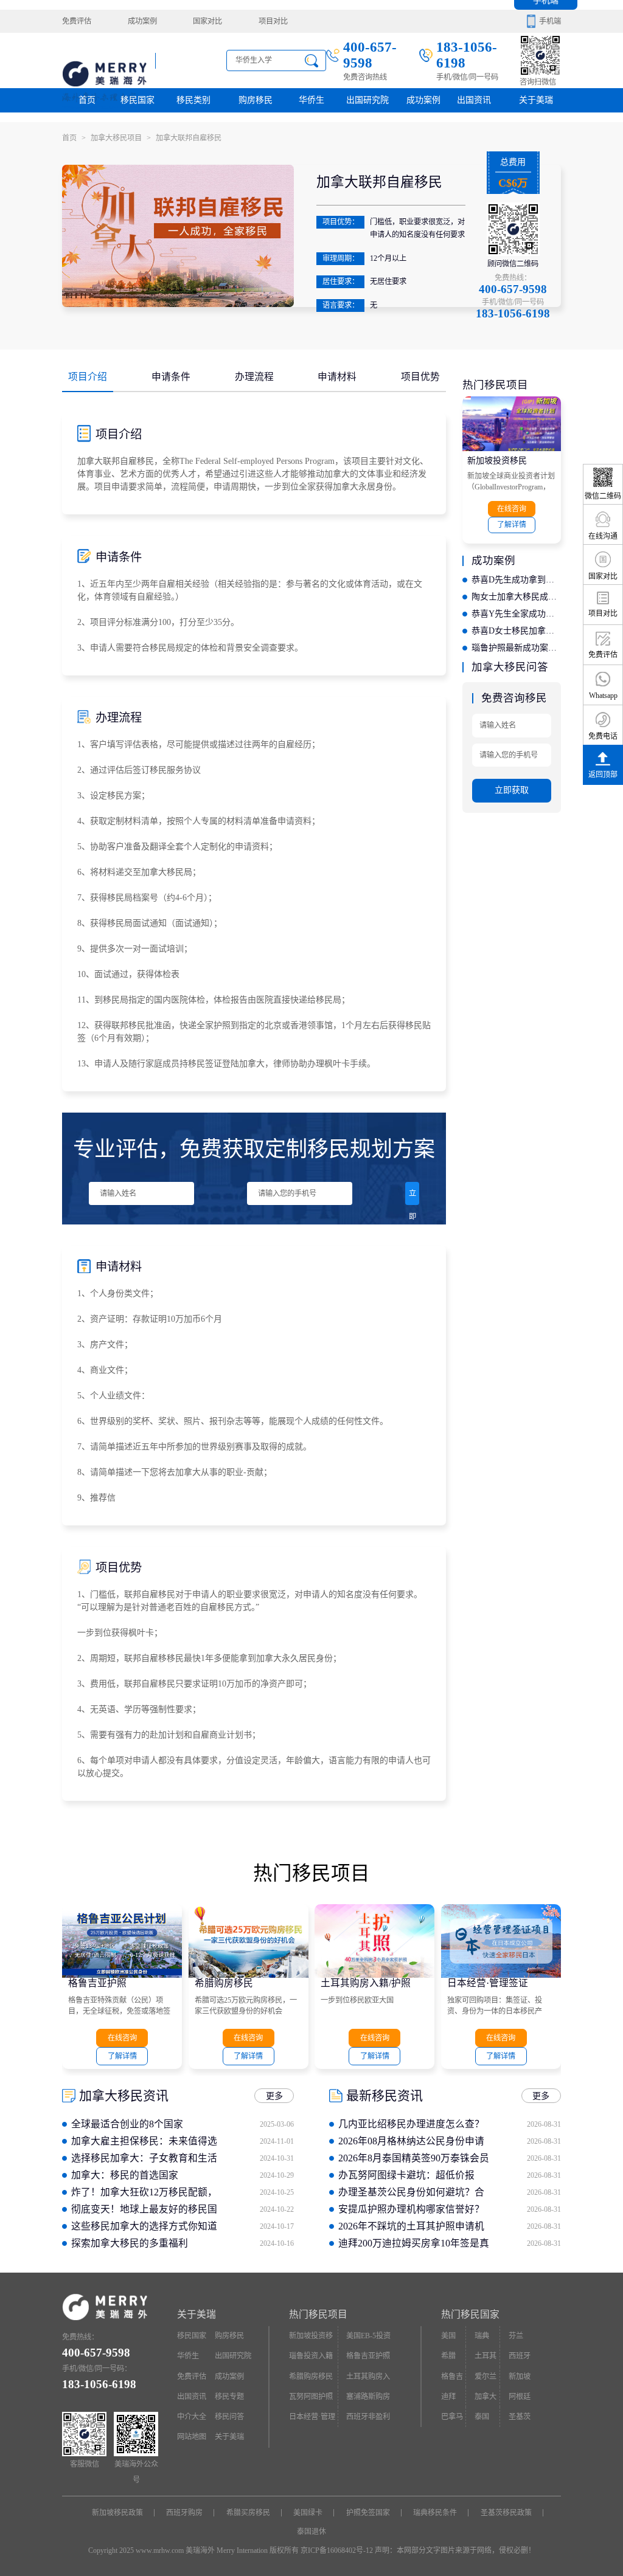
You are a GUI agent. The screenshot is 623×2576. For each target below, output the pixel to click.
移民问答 (229, 2417)
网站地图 (192, 2437)
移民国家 (137, 100)
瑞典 (482, 2336)
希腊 (448, 2356)
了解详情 (512, 525)
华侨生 (311, 100)
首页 (87, 100)
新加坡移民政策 (117, 2513)
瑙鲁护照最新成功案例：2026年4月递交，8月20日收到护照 (516, 648)
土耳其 (486, 2356)
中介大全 (192, 2417)
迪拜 (448, 2397)
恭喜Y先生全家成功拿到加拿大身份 (516, 614)
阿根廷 (520, 2397)
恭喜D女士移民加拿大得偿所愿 (516, 631)
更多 (274, 2096)
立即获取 (412, 1197)
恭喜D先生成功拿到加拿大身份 (516, 580)
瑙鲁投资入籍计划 (311, 2359)
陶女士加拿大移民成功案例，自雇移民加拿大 (516, 597)
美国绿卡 (308, 2513)
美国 (448, 2336)
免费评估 (77, 21)
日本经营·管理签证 (488, 1983)
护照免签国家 (368, 2513)
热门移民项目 (318, 2314)
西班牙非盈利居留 (368, 2420)
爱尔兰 (486, 2377)
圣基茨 (520, 2417)
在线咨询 (512, 509)
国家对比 (207, 21)
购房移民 (256, 100)
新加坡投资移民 (497, 461)
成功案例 (142, 21)
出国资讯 (192, 2397)
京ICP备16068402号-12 (337, 2550)
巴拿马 (452, 2417)
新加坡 (520, 2377)
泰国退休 (311, 2532)
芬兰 (516, 2336)
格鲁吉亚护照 (97, 1983)
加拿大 (486, 2397)
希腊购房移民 (224, 1983)
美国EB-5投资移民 (368, 2339)
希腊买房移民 (248, 2513)
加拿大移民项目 (121, 138)
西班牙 (520, 2356)
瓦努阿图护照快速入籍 (311, 2400)
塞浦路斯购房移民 (368, 2400)
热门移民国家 (470, 2314)
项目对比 (273, 21)
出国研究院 (367, 100)
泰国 (482, 2417)
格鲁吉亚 (452, 2380)
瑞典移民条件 (435, 2513)
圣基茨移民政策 (506, 2513)
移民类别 (193, 100)
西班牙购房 (184, 2513)
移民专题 (229, 2397)
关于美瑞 (536, 100)
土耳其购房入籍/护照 (366, 1983)
